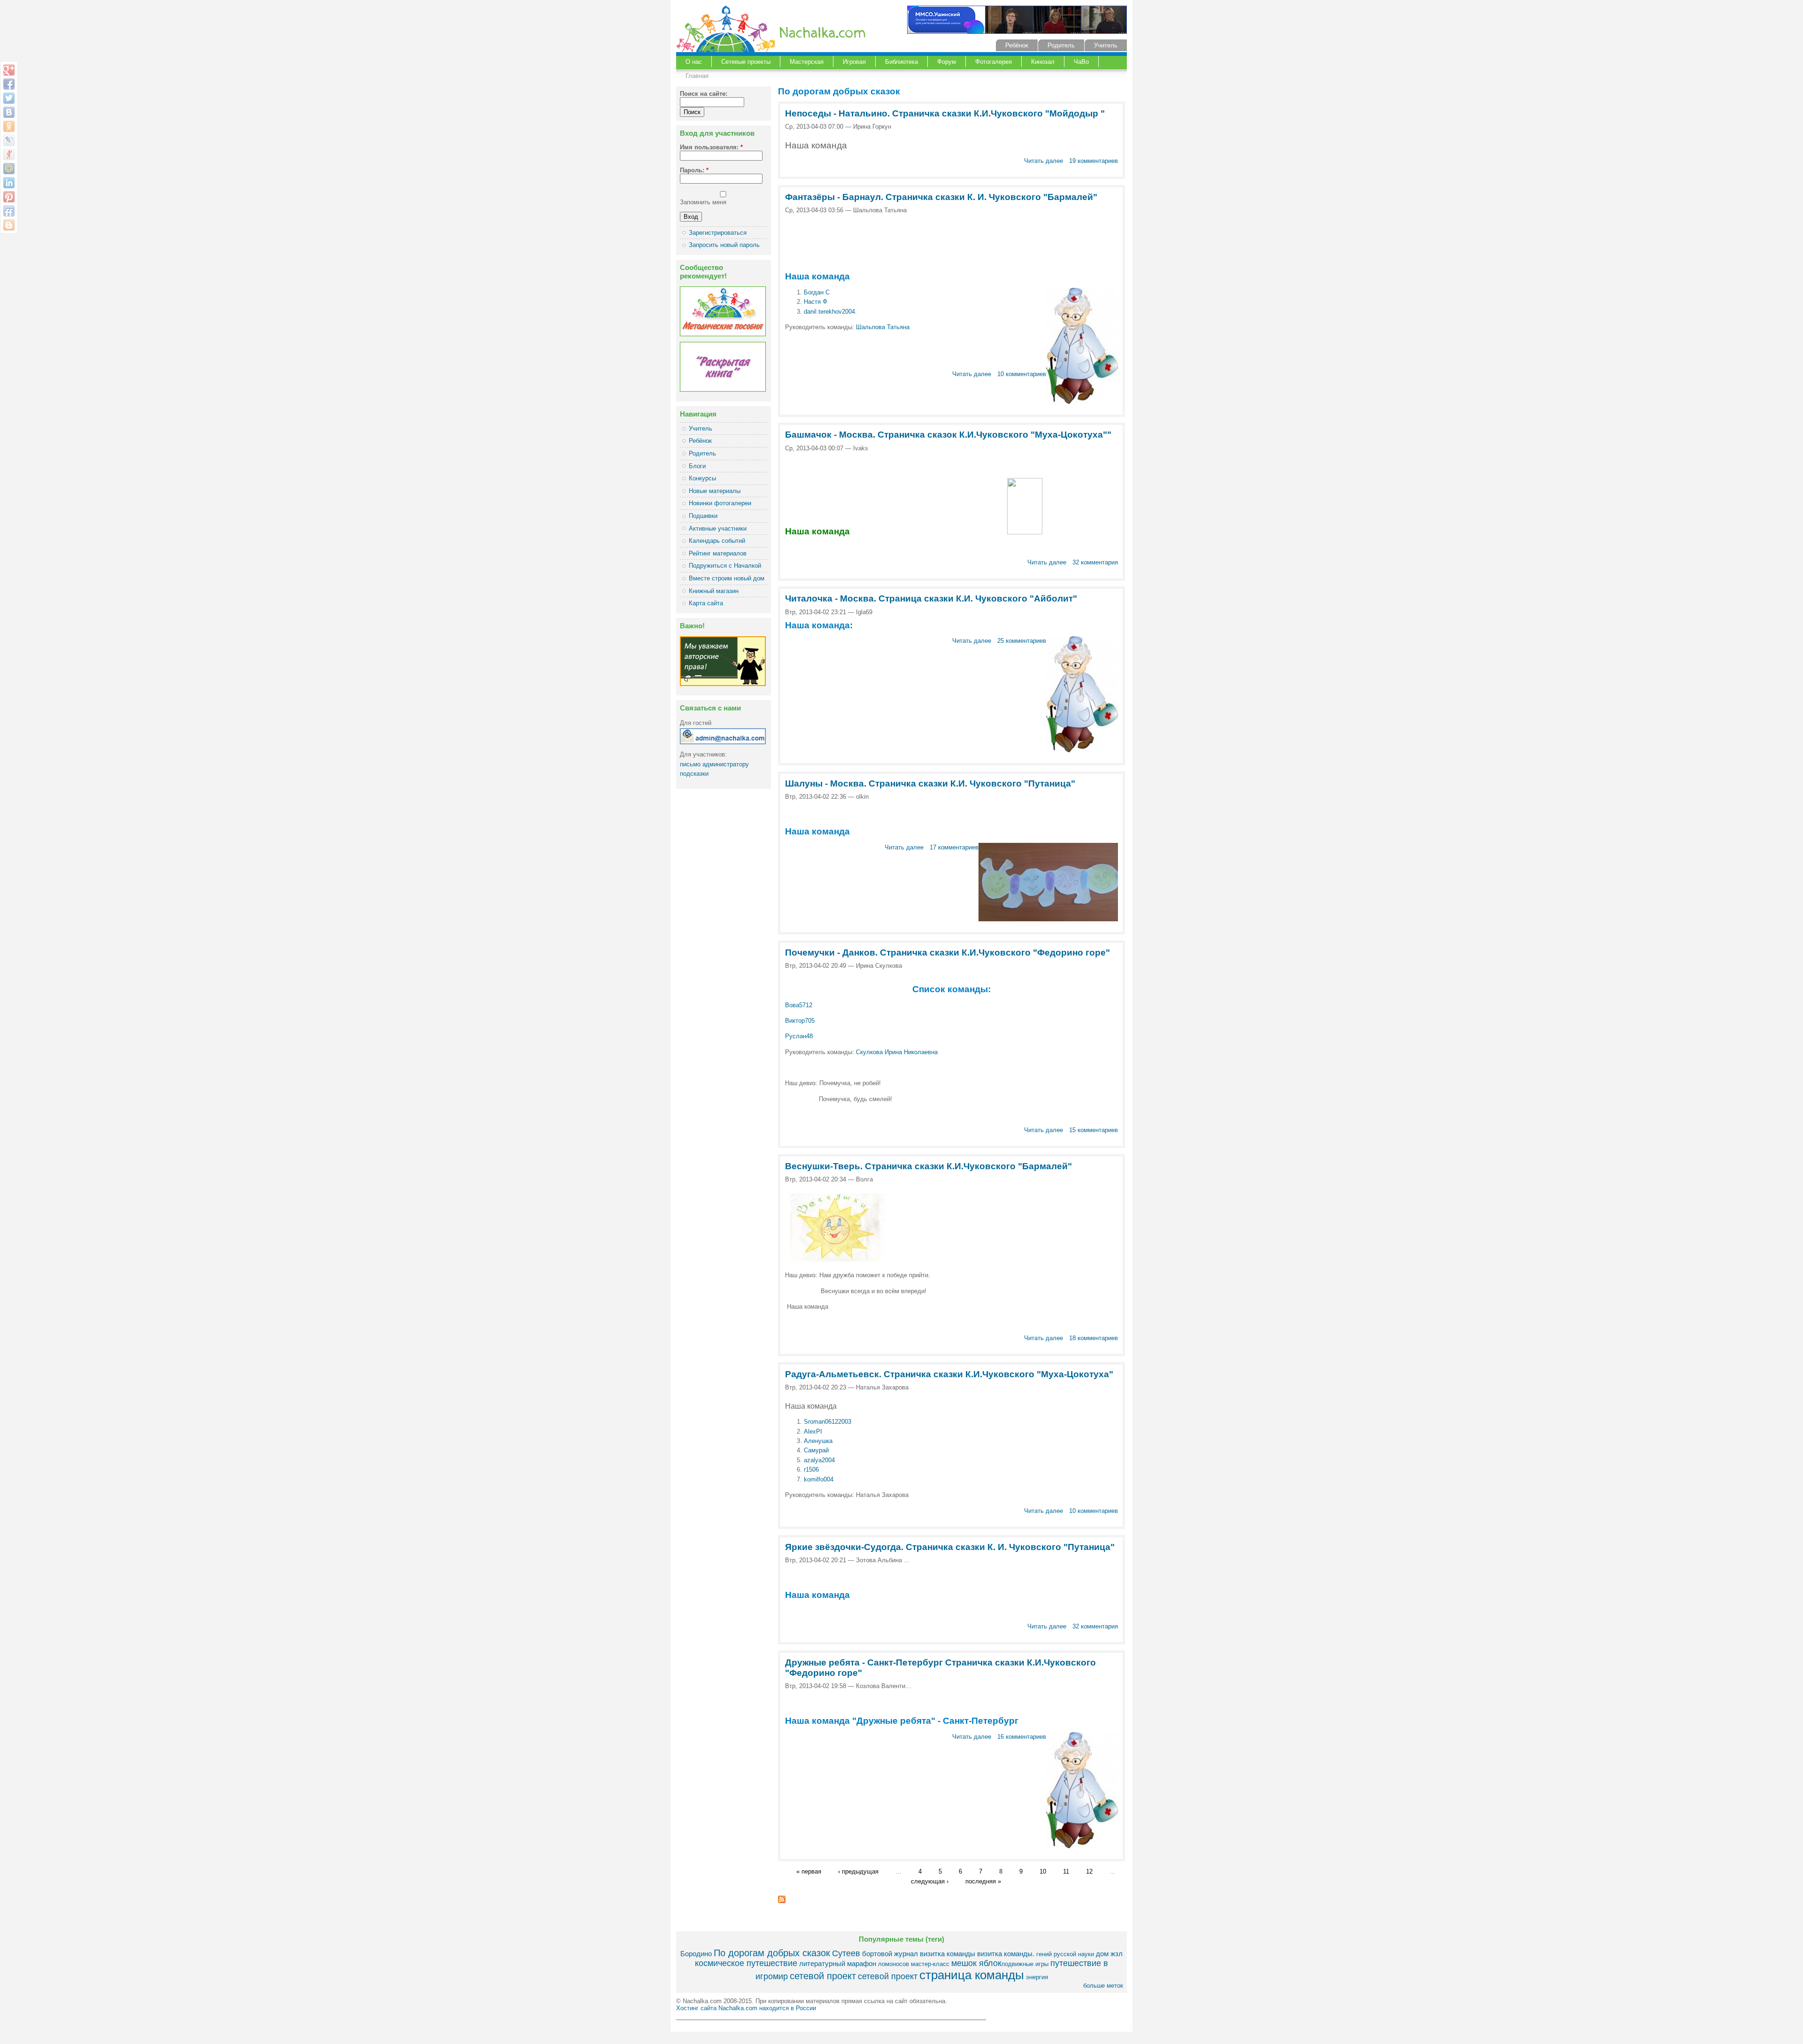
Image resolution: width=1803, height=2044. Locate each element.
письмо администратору (714, 764)
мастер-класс (930, 1964)
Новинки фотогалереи (720, 503)
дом (1102, 1954)
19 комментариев (1094, 161)
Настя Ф (816, 302)
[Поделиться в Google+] (9, 70)
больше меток (1103, 1986)
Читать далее (1044, 161)
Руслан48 (800, 1036)
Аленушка (818, 1441)
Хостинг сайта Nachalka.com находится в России (746, 2008)
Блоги (697, 466)
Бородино (696, 1954)
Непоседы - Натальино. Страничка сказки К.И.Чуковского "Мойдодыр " (945, 113)
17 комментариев (954, 847)
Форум (947, 62)
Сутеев (846, 1953)
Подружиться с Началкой (725, 566)
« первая (809, 1872)
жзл (1117, 1954)
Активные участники (718, 528)
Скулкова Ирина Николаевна (897, 1052)
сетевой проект (823, 1976)
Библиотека (901, 62)
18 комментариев (1094, 1338)
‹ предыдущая (858, 1872)
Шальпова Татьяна (883, 327)
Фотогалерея (994, 62)
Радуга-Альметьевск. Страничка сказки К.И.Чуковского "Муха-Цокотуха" (949, 1374)
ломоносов (894, 1964)
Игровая (854, 62)
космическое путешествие (746, 1963)
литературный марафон (838, 1963)
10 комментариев (1022, 374)
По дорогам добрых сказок (772, 1953)
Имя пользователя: (711, 147)
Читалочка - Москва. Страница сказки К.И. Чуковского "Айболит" (931, 598)
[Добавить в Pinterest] (9, 197)
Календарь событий (717, 541)
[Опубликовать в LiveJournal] (9, 140)
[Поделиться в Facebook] (9, 84)
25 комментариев (1022, 641)
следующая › (930, 1881)
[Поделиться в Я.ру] (9, 154)
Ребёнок (1017, 45)
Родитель (1061, 45)
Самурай (816, 1450)
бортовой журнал (890, 1954)
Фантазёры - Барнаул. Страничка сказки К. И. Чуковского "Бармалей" (941, 197)
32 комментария (1095, 562)
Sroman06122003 (828, 1422)
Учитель (1106, 45)
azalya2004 (819, 1460)
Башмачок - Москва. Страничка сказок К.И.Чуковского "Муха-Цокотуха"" (948, 435)
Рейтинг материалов (718, 553)
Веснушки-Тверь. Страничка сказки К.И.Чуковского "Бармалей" (928, 1166)
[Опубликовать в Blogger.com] (9, 225)
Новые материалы (715, 491)
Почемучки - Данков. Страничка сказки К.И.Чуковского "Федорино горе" (948, 953)
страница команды (972, 1975)
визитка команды (948, 1954)
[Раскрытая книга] (723, 390)
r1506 (811, 1469)
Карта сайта (706, 603)
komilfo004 (819, 1479)
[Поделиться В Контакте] (9, 112)
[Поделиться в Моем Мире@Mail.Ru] (9, 169)
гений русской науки (1065, 1954)
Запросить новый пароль (724, 245)
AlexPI (813, 1431)
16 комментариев (1022, 1737)
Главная (697, 76)
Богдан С (817, 292)
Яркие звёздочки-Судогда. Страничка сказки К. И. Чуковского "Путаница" (950, 1547)
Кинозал (1043, 62)
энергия (1037, 1977)
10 (1043, 1872)
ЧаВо (1081, 62)
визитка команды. (1006, 1954)
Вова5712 (799, 1005)
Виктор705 (800, 1021)
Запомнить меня (703, 202)
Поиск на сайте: (704, 94)
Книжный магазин (714, 591)
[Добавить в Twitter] (9, 98)
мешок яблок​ (976, 1963)
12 (1089, 1872)
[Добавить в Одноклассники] (9, 126)
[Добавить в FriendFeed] (9, 211)
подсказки (694, 774)
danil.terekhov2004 (829, 312)
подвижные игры (1025, 1964)
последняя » (983, 1881)
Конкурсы (702, 478)
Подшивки (703, 516)
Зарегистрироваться (718, 233)
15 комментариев (1094, 1130)
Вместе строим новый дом (727, 578)
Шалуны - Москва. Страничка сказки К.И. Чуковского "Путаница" (930, 783)
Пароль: (694, 170)
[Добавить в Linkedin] (9, 183)
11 (1066, 1872)
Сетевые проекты (746, 62)
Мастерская (807, 62)
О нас (694, 62)
